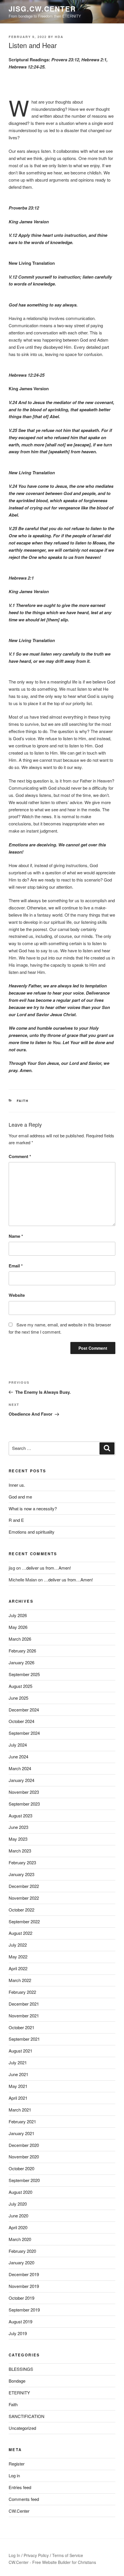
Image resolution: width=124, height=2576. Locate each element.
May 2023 (18, 1839)
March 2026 (20, 1639)
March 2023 (20, 1851)
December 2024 (24, 1710)
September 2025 (24, 1674)
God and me (20, 1497)
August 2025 (20, 1686)
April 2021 (18, 2098)
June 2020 (18, 2216)
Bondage (17, 2381)
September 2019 (24, 2310)
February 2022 (22, 1992)
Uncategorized (22, 2428)
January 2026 (21, 1662)
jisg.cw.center (42, 9)
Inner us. (17, 1485)
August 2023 (20, 1816)
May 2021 (18, 2086)
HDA (59, 37)
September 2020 (24, 2180)
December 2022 (24, 1886)
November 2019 (24, 2286)
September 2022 (24, 1921)
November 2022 (24, 1898)
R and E (16, 1520)
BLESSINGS (21, 2369)
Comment (20, 1156)
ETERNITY (19, 2393)
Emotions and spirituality (32, 1532)
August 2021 (20, 2051)
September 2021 (24, 2039)
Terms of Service (68, 2555)
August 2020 (20, 2192)
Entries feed (20, 2487)
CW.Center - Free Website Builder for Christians (52, 2562)
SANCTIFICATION (27, 2416)
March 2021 (20, 2110)
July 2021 (18, 2062)
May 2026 (18, 1627)
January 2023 (21, 1874)
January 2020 (21, 2262)
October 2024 (21, 1721)
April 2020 (18, 2227)
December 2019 (24, 2274)
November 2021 (24, 2016)
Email (16, 1266)
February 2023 (22, 1862)
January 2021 (21, 2133)
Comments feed (24, 2499)
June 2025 (18, 1698)
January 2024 (21, 1780)
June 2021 (18, 2074)
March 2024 (20, 1768)
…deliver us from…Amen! (46, 1568)
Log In (14, 2555)
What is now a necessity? (33, 1508)
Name (16, 1236)
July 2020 (18, 2204)
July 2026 (18, 1615)
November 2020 (24, 2157)
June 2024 (18, 1757)
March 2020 (20, 2239)
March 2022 (20, 1980)
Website (17, 1295)
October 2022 (21, 1910)
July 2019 (18, 2333)
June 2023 (18, 1827)
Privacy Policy (36, 2555)
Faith (23, 1101)
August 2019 (20, 2321)
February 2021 (22, 2121)
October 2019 (21, 2298)
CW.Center (19, 2511)
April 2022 (18, 1968)
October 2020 (21, 2168)
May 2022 (18, 1957)
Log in (14, 2475)
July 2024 (18, 1745)
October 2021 (21, 2027)
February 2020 (22, 2251)
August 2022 (20, 1933)
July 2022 (18, 1945)
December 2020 (24, 2145)
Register (17, 2464)
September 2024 (24, 1733)
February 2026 (22, 1651)
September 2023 (24, 1804)
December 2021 (24, 2004)
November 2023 (24, 1792)
